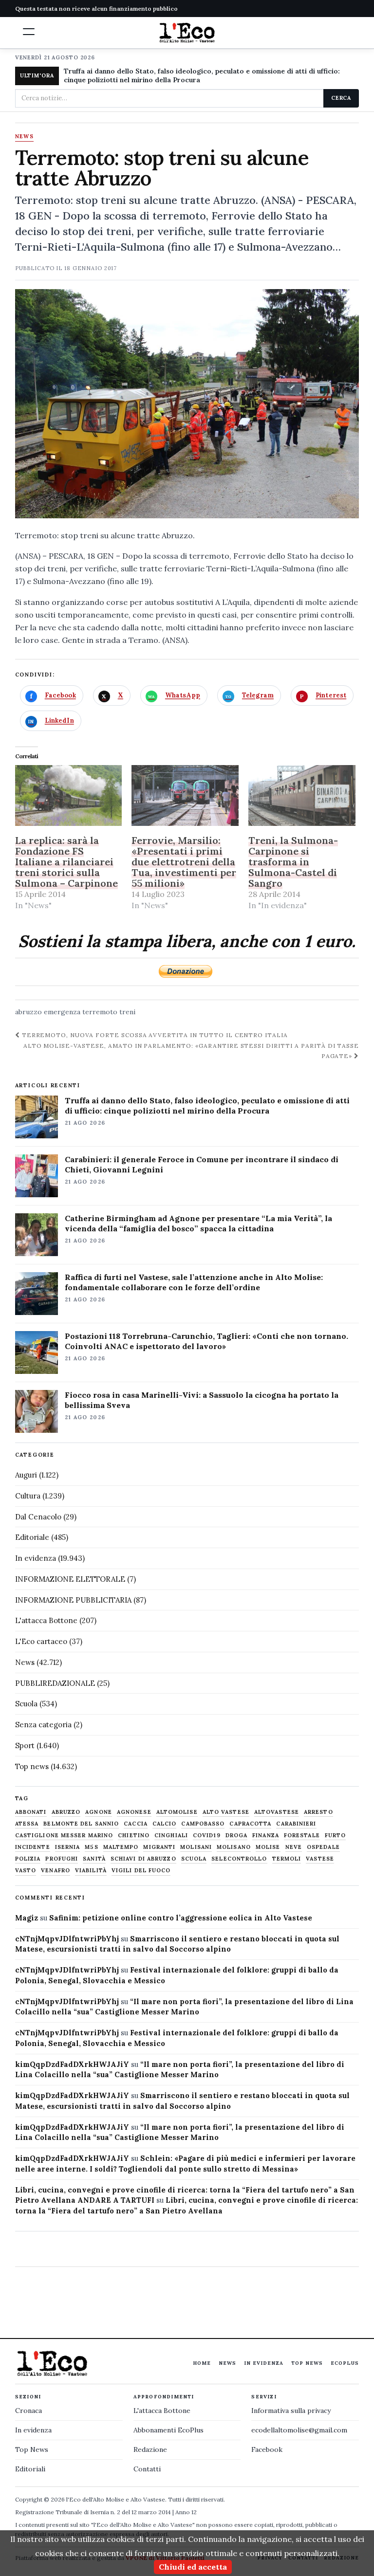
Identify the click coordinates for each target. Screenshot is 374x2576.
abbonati (31, 1812)
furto (336, 1836)
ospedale (323, 1847)
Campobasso (203, 1824)
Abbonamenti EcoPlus (168, 2430)
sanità (94, 1859)
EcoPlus (345, 2363)
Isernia (68, 1847)
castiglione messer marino (64, 1836)
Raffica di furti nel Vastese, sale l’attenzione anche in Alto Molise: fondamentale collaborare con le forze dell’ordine (194, 1282)
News (24, 137)
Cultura (28, 1496)
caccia (136, 1824)
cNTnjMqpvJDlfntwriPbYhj (67, 1939)
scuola (194, 1859)
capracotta (250, 1824)
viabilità (91, 1871)
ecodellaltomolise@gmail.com (299, 2430)
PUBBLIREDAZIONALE (55, 1683)
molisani (196, 1847)
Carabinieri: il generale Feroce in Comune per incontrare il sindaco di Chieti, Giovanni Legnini (202, 1164)
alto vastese (226, 1812)
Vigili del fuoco (141, 1871)
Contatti (147, 2469)
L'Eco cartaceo (41, 1641)
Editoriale (32, 1537)
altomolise (177, 1812)
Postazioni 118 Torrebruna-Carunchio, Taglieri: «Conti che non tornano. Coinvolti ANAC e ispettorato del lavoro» (206, 1341)
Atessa (27, 1824)
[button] (29, 32)
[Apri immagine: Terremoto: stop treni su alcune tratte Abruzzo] (187, 404)
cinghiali (171, 1836)
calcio (165, 1824)
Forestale (302, 1836)
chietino (134, 1836)
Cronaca (28, 2411)
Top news (32, 1766)
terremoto (100, 1012)
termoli (287, 1859)
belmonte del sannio (81, 1824)
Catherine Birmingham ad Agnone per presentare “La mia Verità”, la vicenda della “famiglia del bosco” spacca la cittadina (198, 1223)
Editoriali (30, 2469)
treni (127, 1012)
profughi (62, 1859)
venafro (56, 1871)
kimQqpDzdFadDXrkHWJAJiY (72, 2064)
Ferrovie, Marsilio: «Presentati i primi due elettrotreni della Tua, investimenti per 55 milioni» (184, 862)
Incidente (33, 1847)
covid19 (207, 1836)
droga (237, 1836)
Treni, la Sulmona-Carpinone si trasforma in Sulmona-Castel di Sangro (293, 862)
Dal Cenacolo (38, 1517)
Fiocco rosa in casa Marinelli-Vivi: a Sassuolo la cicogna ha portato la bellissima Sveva (202, 1400)
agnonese (134, 1812)
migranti (159, 1847)
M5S (91, 1847)
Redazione (150, 2449)
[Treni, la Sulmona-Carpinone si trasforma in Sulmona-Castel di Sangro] (302, 796)
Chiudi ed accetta (193, 2567)
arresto (318, 1812)
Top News (307, 2363)
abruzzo (28, 1012)
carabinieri (296, 1824)
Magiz (27, 1918)
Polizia (28, 1859)
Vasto (26, 1871)
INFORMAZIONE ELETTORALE (70, 1579)
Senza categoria (43, 1725)
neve (294, 1847)
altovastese (277, 1812)
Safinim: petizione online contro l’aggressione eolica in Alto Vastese (181, 1918)
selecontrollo (239, 1859)
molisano (234, 1847)
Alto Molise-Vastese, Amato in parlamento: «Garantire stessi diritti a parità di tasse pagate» (191, 1051)
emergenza (62, 1012)
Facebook (267, 2449)
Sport (25, 1745)
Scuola (26, 1704)
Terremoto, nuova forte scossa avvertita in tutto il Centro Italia (154, 1035)
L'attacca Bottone (46, 1620)
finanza (266, 1836)
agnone (99, 1812)
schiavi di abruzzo (143, 1859)
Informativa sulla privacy (291, 2411)
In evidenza (36, 1558)
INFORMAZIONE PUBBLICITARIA (73, 1600)
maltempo (121, 1847)
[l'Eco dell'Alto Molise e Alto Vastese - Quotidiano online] (187, 33)
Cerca (341, 98)
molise (268, 1847)
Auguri (26, 1475)
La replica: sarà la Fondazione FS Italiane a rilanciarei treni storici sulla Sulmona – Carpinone (66, 862)
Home (202, 2363)
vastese (320, 1859)
